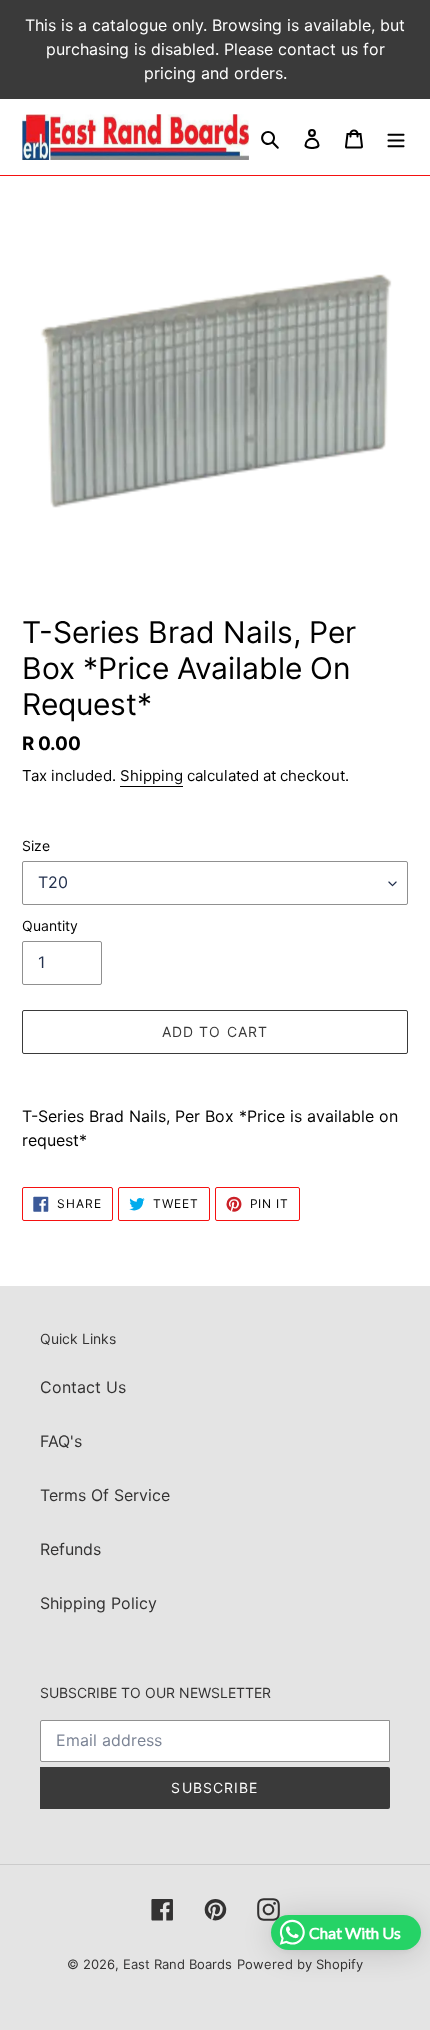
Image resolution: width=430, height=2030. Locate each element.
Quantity (50, 925)
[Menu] (396, 137)
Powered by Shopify (300, 1964)
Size (36, 845)
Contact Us (83, 1387)
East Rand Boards (177, 1964)
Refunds (70, 1549)
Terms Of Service (105, 1495)
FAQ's (61, 1441)
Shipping (151, 775)
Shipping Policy (98, 1603)
